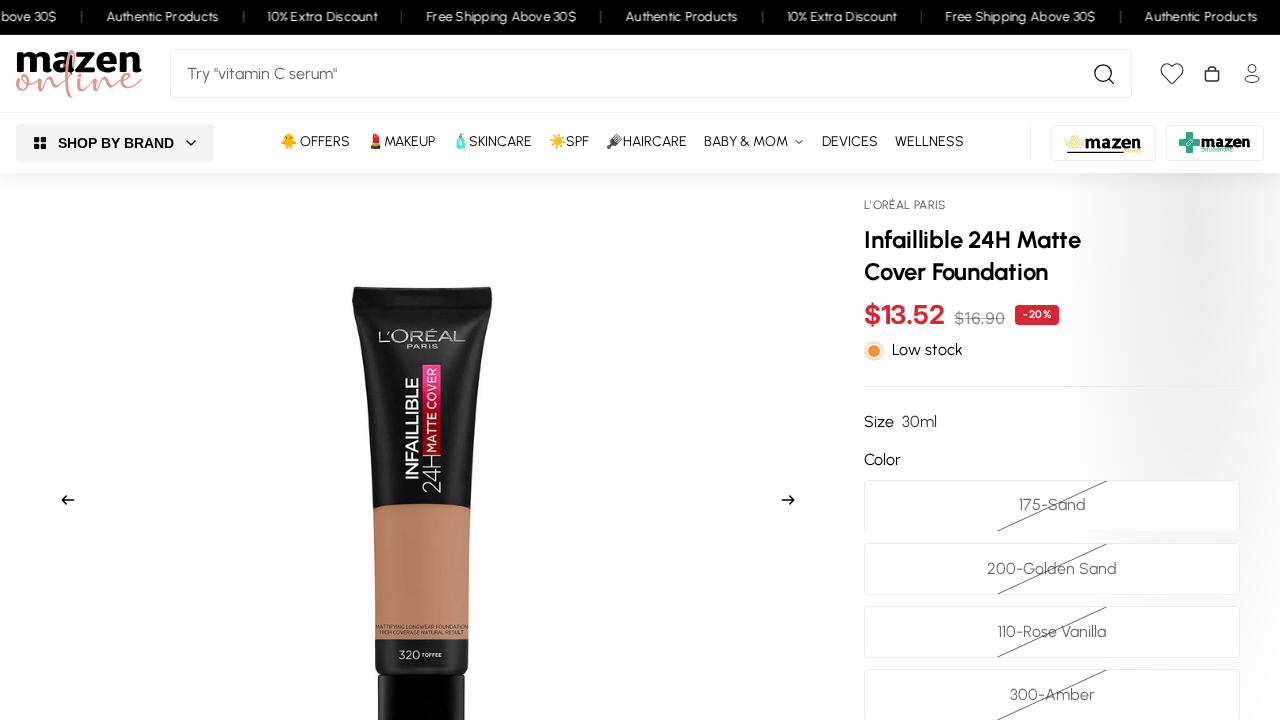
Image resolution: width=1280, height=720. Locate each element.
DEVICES (850, 141)
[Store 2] (1103, 143)
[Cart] (1212, 74)
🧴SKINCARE (492, 141)
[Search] (1104, 74)
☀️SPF (569, 141)
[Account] (1252, 73)
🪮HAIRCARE (646, 141)
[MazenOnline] (79, 74)
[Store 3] (1215, 143)
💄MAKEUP (401, 141)
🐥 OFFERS (315, 141)
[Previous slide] (62, 503)
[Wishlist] (1172, 73)
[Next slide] (794, 503)
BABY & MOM (746, 141)
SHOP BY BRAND (116, 143)
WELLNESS (929, 141)
